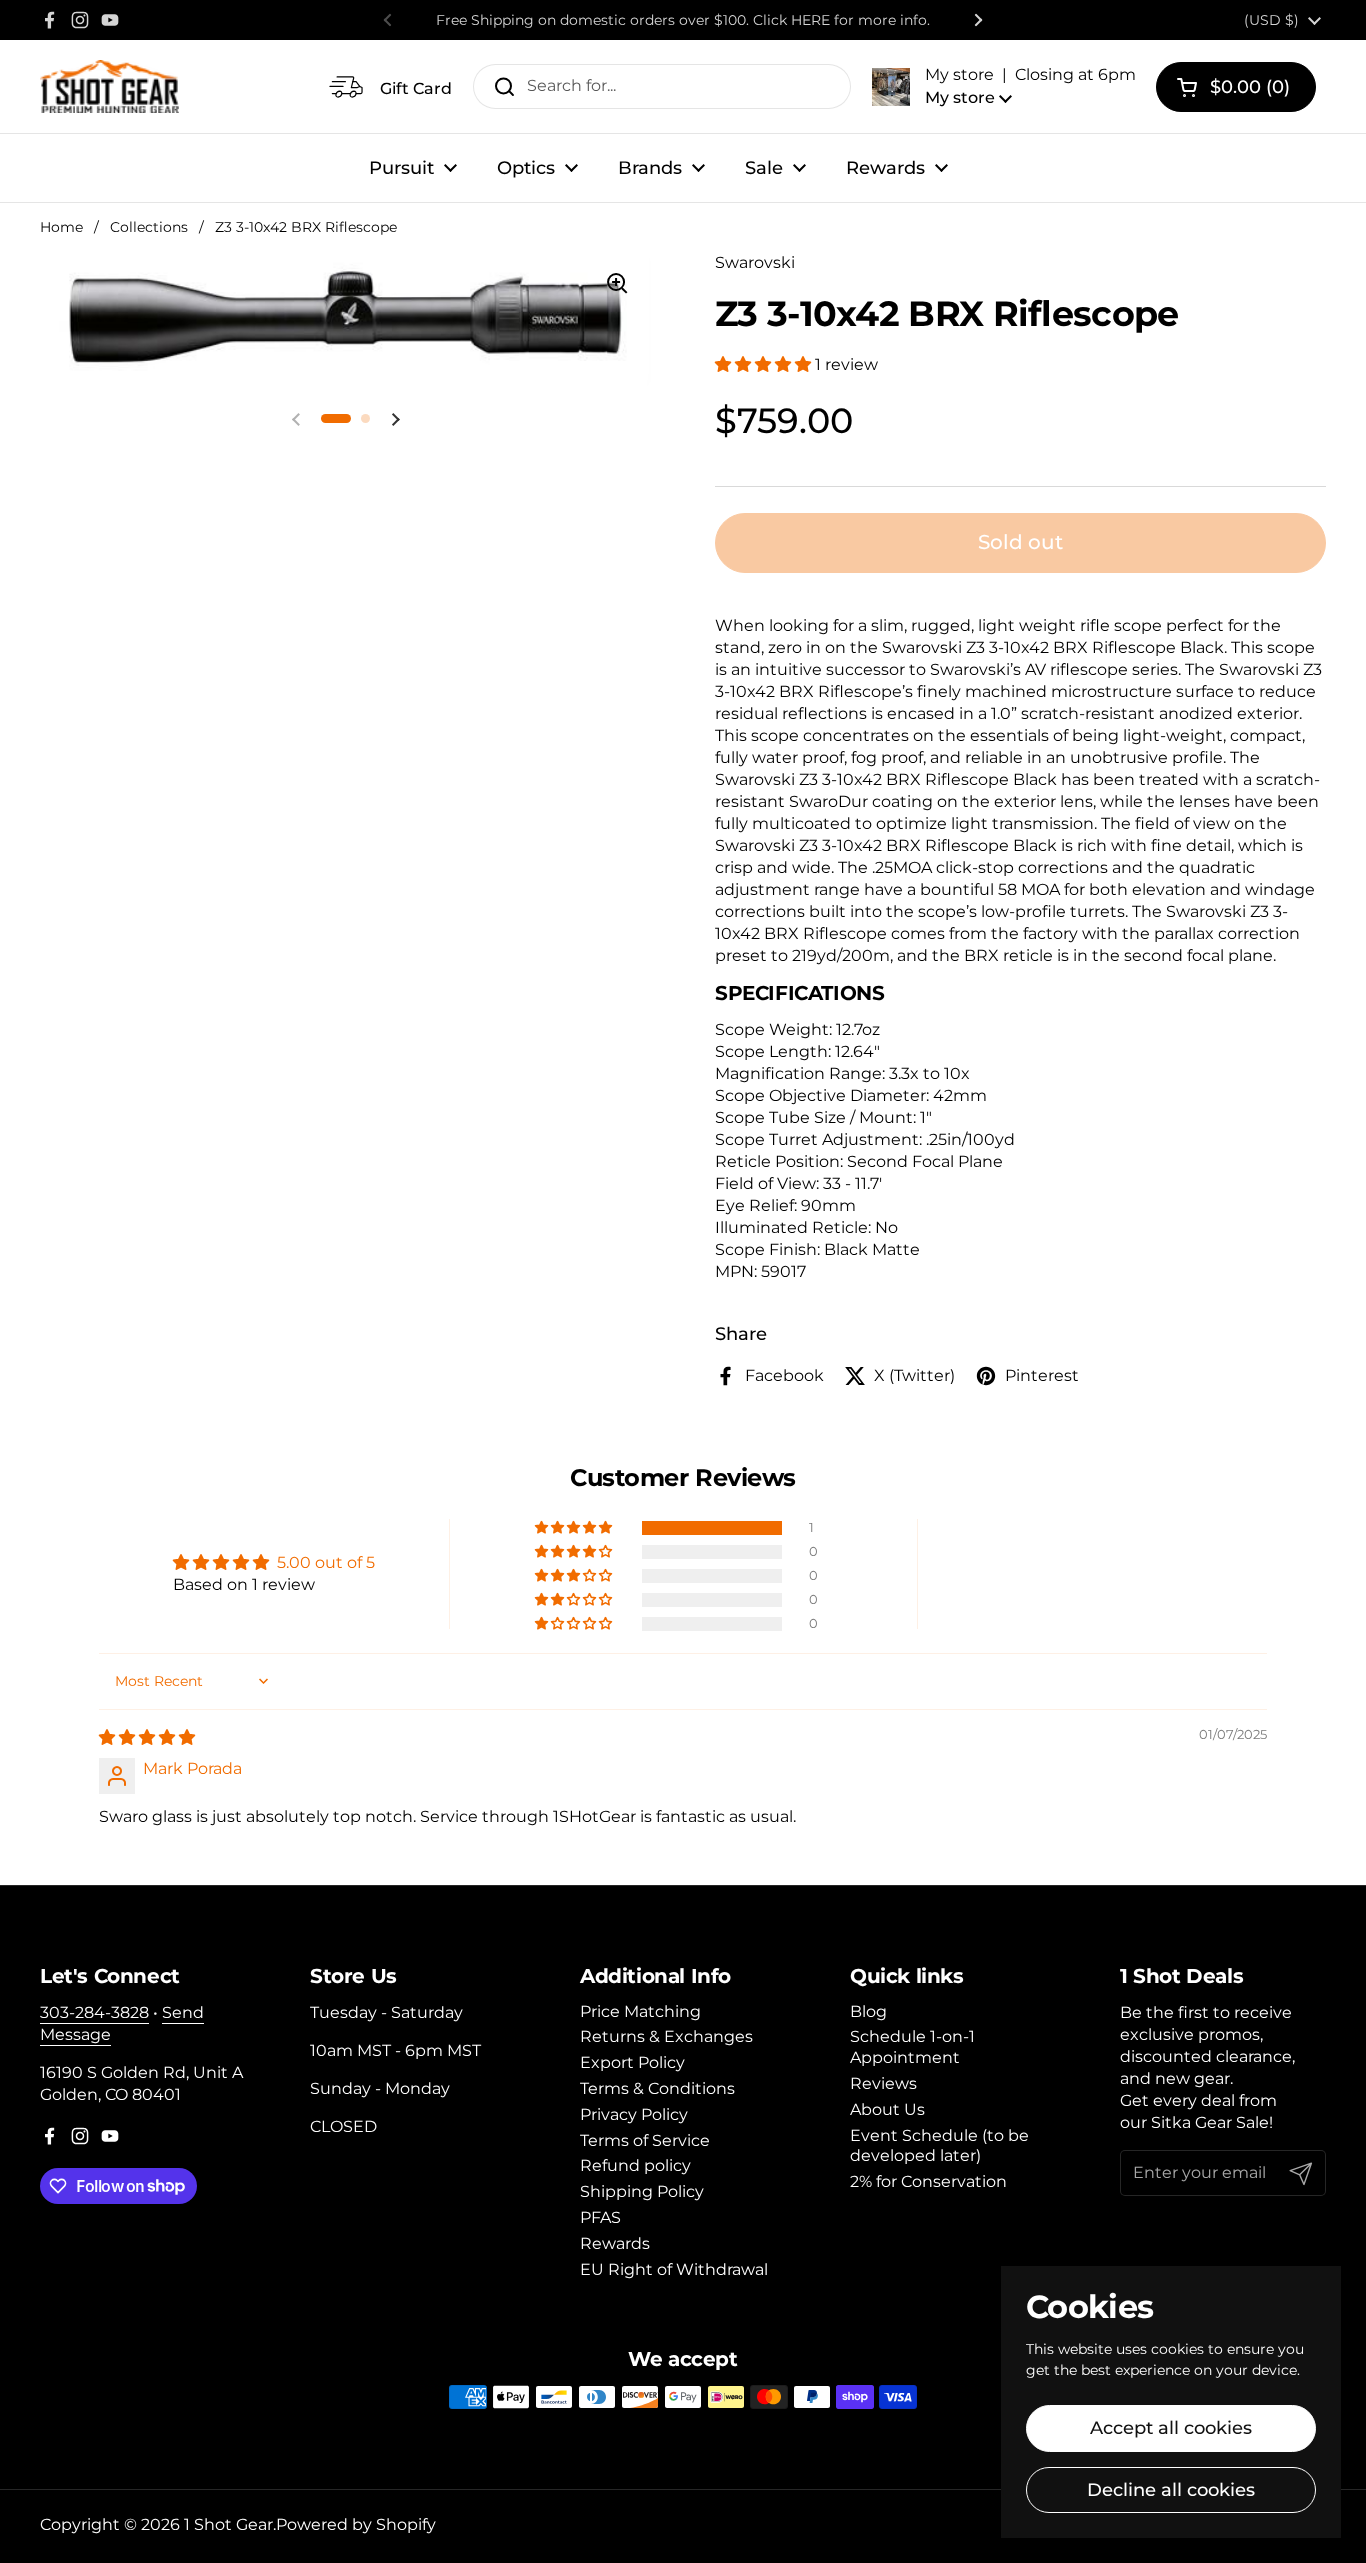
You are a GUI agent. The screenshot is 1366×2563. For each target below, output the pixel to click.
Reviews (883, 2083)
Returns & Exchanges (666, 2036)
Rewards (615, 2243)
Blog (868, 2011)
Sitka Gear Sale (1210, 2122)
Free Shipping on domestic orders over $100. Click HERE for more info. (683, 20)
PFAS (600, 2217)
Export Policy (632, 2062)
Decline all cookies (1171, 2490)
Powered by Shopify (356, 2524)
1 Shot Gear (228, 2524)
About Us (887, 2109)
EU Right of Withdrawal (674, 2269)
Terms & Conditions (657, 2088)
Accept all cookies (1171, 2428)
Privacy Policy (634, 2114)
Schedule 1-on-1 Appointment (912, 2047)
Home (61, 227)
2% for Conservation (928, 2181)
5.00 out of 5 (326, 1562)
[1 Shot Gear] (109, 86)
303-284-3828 (94, 2012)
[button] (1004, 86)
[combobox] (662, 86)
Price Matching (640, 2011)
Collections (149, 227)
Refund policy (635, 2165)
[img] (147, 1737)
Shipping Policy (642, 2191)
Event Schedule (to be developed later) (939, 2146)
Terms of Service (645, 2140)
